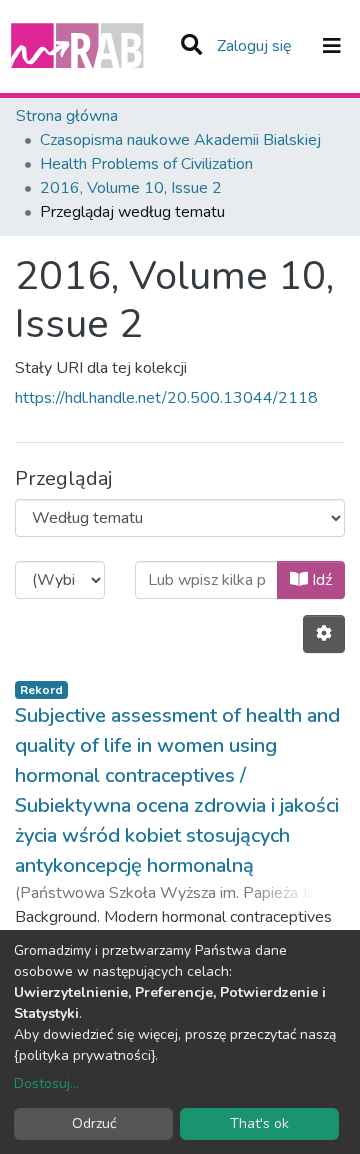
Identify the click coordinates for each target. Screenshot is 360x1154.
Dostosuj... (46, 1083)
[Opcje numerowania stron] (324, 634)
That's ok (259, 1123)
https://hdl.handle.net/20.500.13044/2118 (166, 398)
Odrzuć (94, 1123)
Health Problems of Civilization (146, 164)
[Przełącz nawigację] (332, 46)
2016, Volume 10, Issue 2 (131, 188)
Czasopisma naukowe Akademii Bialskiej (180, 140)
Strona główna (67, 116)
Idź (320, 580)
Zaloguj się (256, 46)
